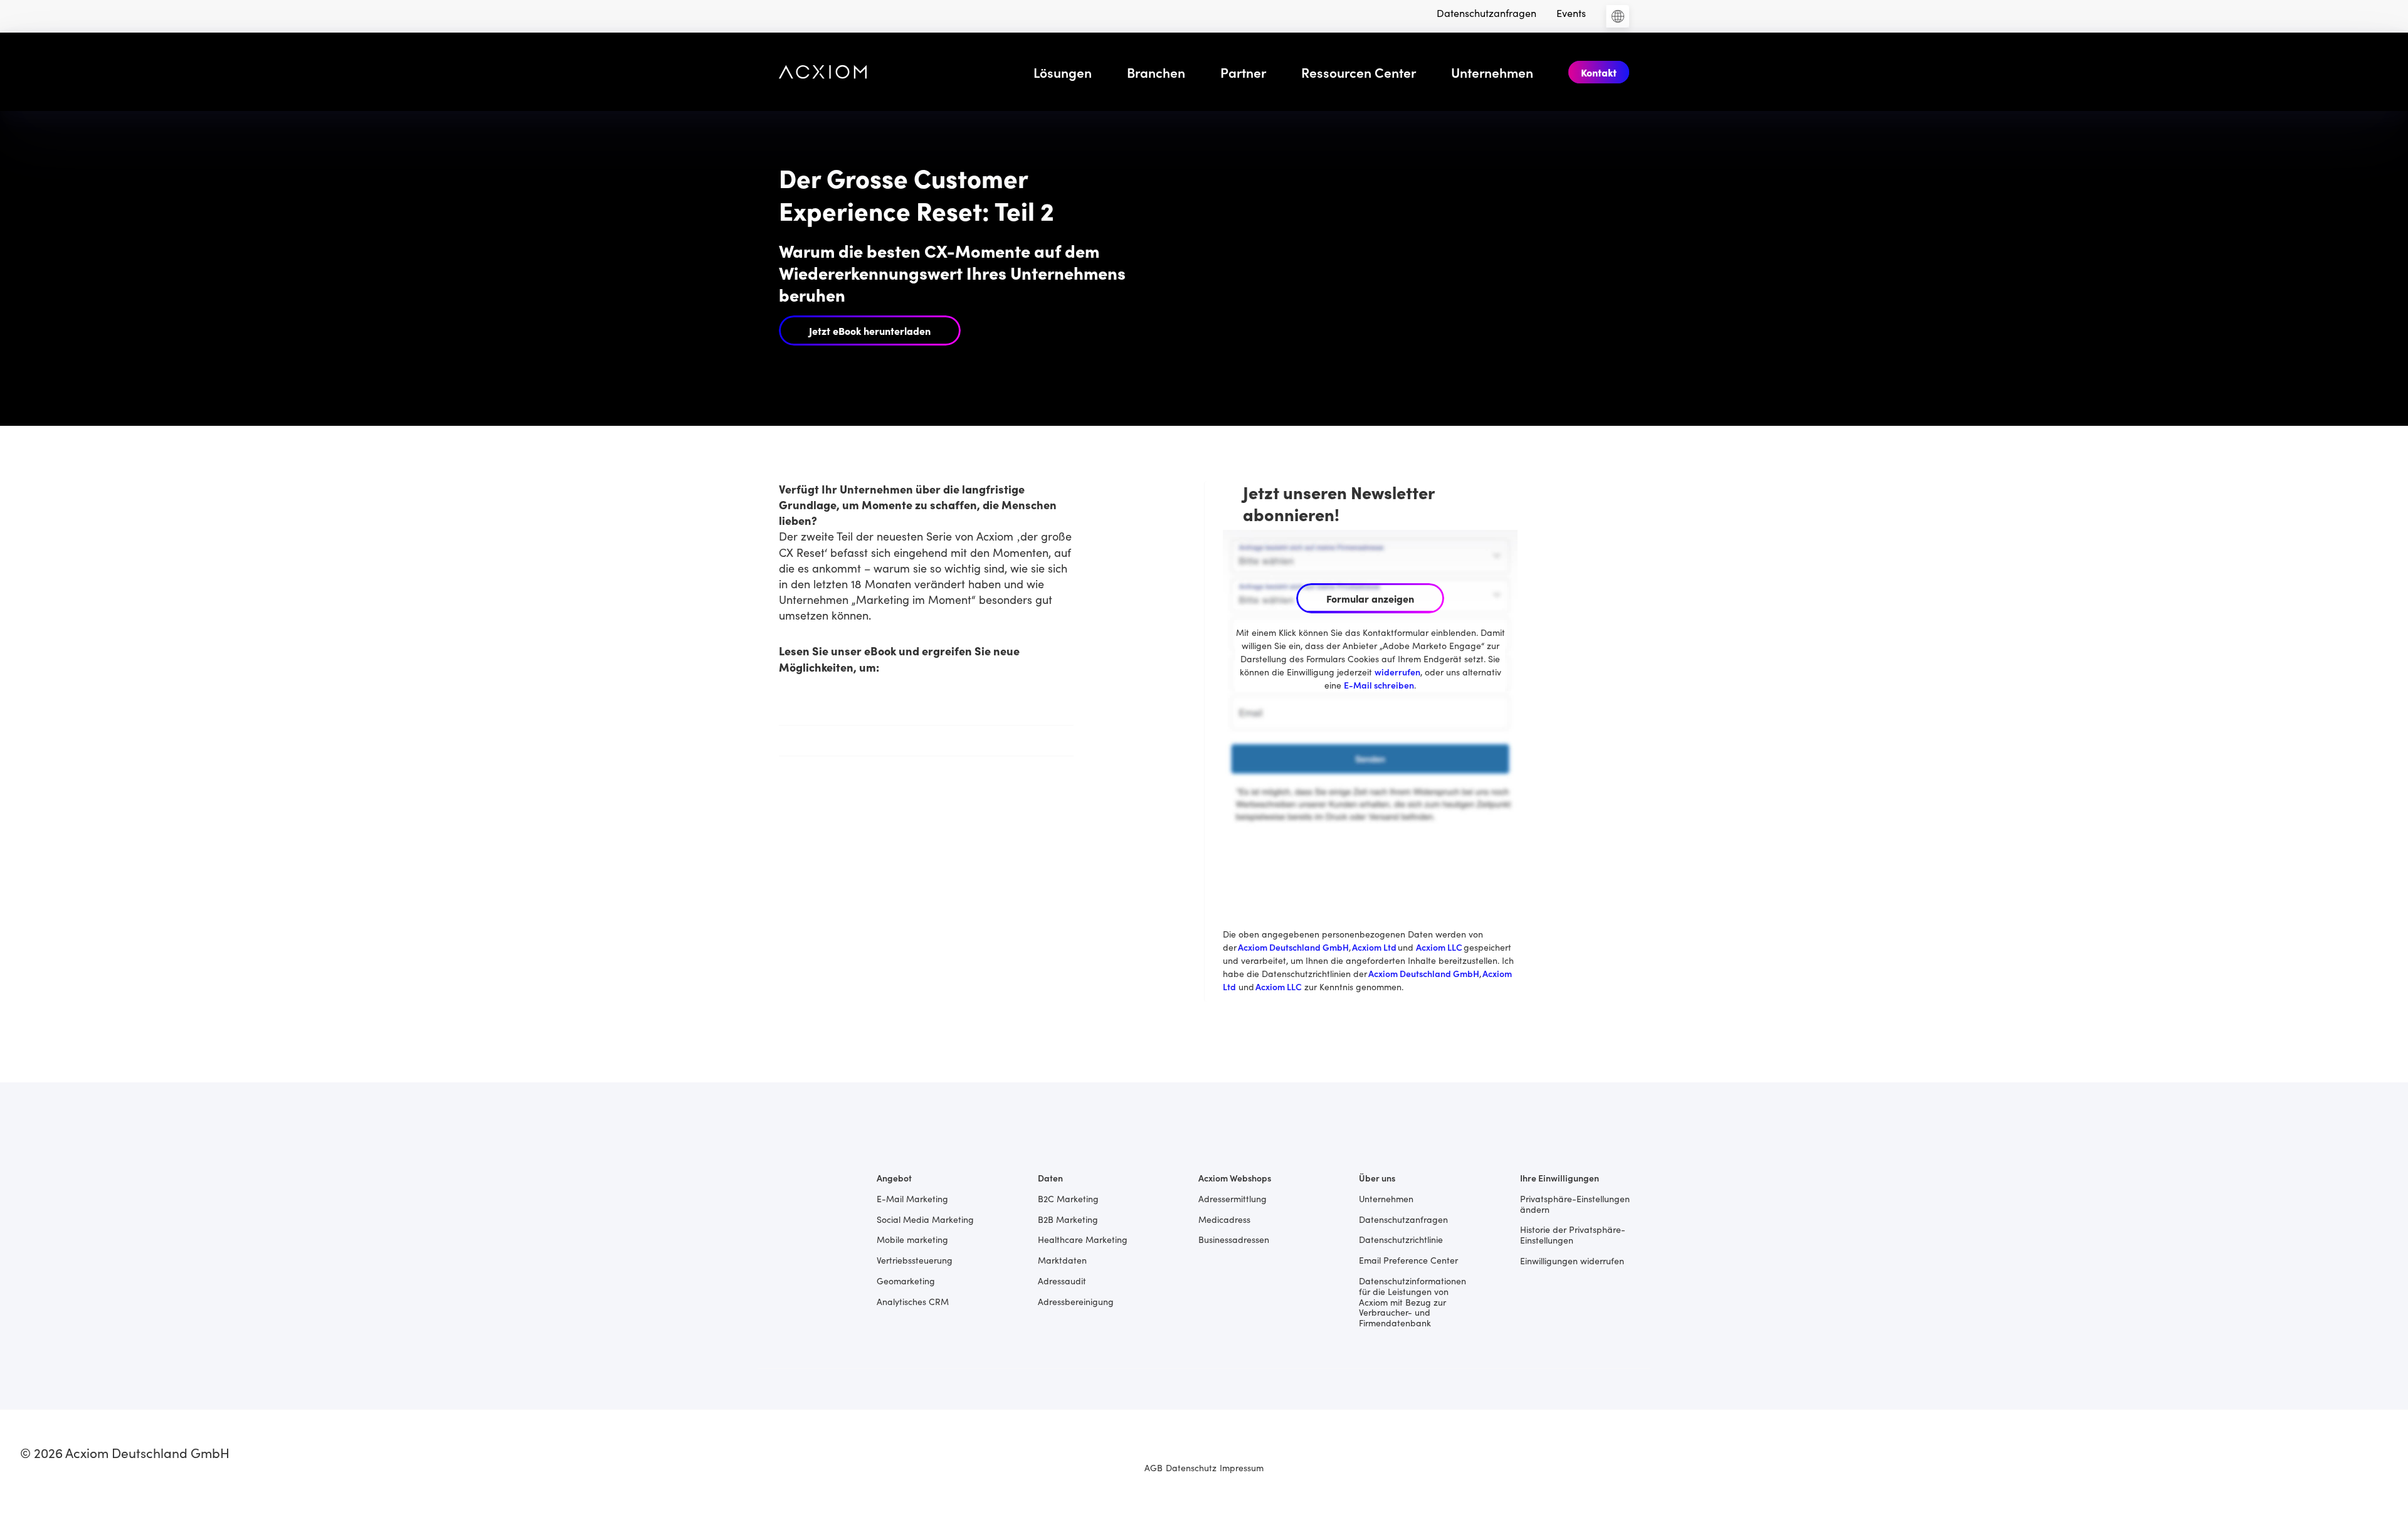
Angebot (894, 1177)
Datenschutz (1191, 1467)
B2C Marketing (1068, 1198)
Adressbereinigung (1076, 1301)
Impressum (1242, 1467)
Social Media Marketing (925, 1219)
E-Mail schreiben (1379, 685)
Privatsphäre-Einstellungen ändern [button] (1575, 1203)
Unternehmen (1492, 72)
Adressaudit (1062, 1280)
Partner (1243, 72)
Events (1571, 13)
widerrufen (1397, 672)
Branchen (1156, 72)
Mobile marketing (912, 1239)
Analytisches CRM (913, 1301)
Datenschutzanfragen (1487, 13)
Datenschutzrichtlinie (1401, 1239)
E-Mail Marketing (912, 1198)
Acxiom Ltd (1375, 947)
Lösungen (1063, 72)
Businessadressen (1234, 1239)
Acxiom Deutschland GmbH (1293, 947)
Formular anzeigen (1370, 598)
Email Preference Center (1408, 1260)
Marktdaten (1062, 1260)
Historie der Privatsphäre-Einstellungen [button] (1573, 1234)
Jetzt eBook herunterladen (870, 330)
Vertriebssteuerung (915, 1260)
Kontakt (1599, 72)
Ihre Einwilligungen (1560, 1177)
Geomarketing (906, 1280)
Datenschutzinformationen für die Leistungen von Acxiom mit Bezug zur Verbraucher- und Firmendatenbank (1413, 1301)
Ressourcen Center (1359, 72)
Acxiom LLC (1439, 947)
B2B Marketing (1068, 1219)
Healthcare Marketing (1083, 1239)
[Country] (1618, 16)
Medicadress (1224, 1219)
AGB (1154, 1467)
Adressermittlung (1233, 1198)
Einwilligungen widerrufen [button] (1572, 1260)
